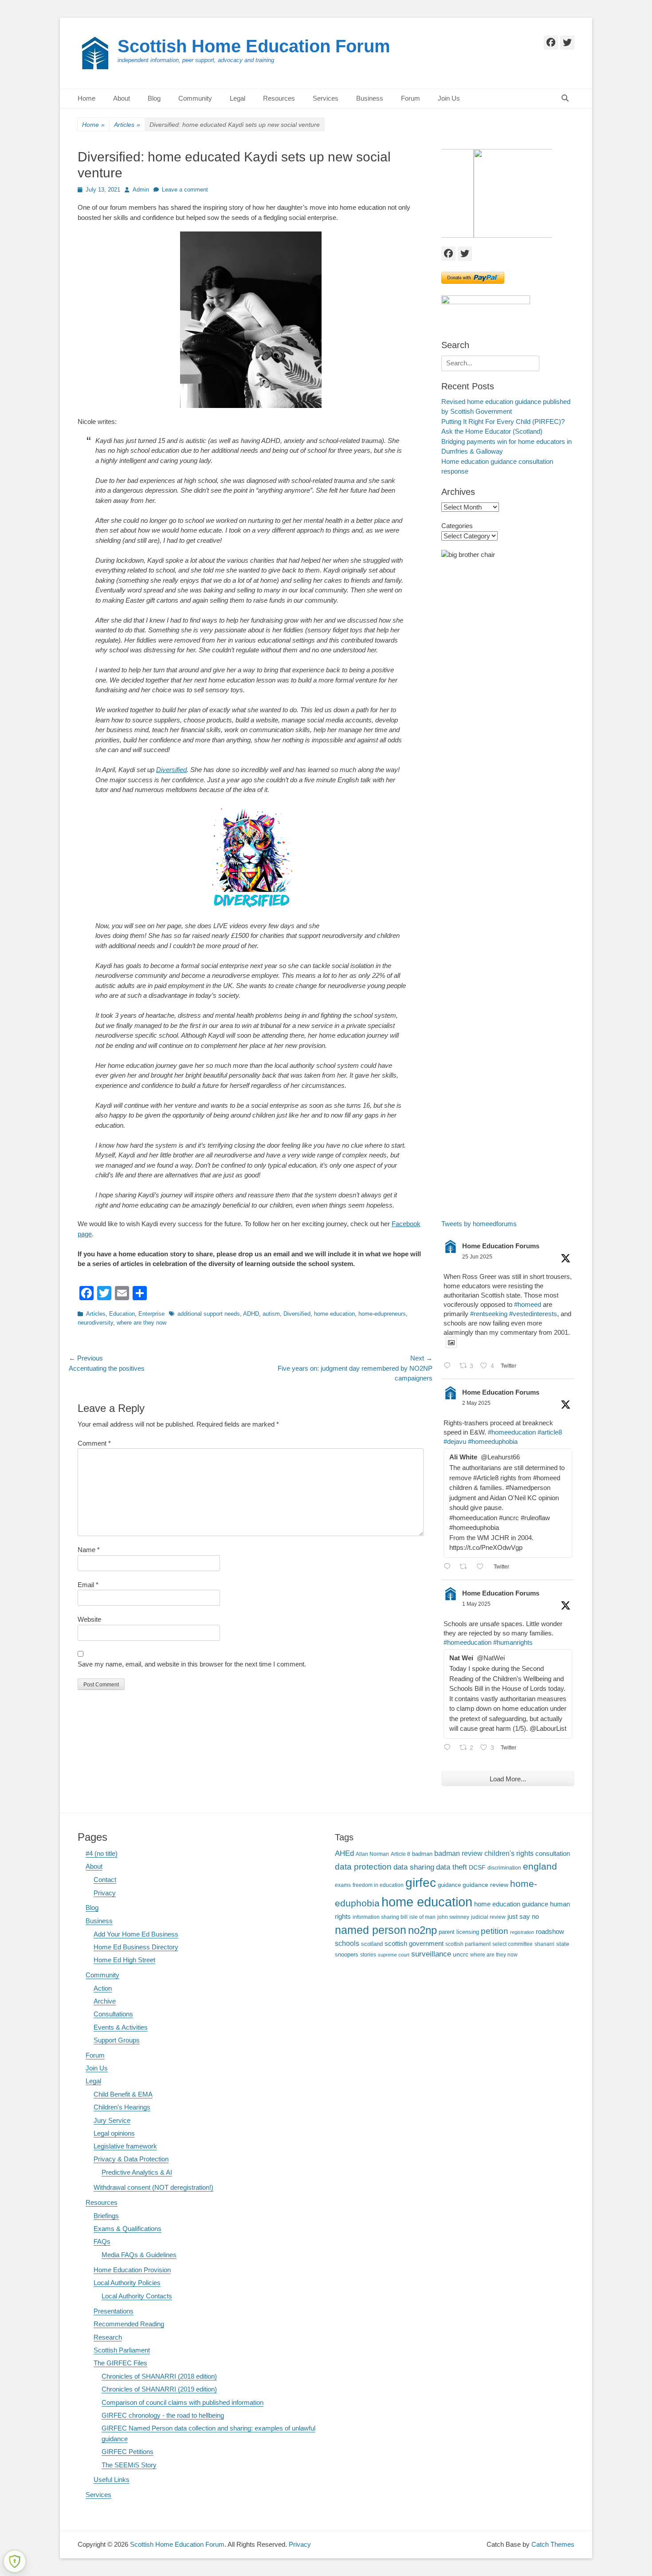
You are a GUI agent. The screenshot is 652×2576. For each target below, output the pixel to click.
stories (368, 1955)
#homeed (528, 1304)
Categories (457, 526)
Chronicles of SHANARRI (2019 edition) (159, 2389)
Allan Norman (372, 1854)
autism (271, 1314)
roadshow (550, 1931)
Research (108, 2337)
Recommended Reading (129, 2324)
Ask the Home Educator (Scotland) (492, 431)
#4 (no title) (102, 1853)
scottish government (414, 1943)
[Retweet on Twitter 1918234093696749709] (466, 1567)
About (122, 98)
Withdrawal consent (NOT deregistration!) (153, 2187)
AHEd (344, 1853)
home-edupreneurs (382, 1314)
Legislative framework (125, 2146)
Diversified (171, 770)
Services (326, 98)
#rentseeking (489, 1314)
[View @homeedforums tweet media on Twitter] (451, 1343)
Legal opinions (114, 2133)
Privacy (105, 1893)
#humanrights (513, 1642)
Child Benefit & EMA (123, 2094)
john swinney (453, 1917)
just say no (523, 1917)
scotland (372, 1944)
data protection (363, 1867)
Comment (94, 1443)
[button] (497, 193)
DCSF (477, 1867)
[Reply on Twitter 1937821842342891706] (449, 1366)
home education (334, 1314)
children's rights (509, 1853)
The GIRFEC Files (120, 2363)
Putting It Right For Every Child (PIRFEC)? (503, 421)
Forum (410, 98)
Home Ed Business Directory (136, 1947)
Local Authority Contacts (137, 2296)
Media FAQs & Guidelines (139, 2255)
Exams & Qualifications (128, 2229)
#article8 (550, 1432)
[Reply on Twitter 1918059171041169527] (449, 1748)
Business (370, 98)
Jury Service (112, 2120)
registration (522, 1932)
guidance (449, 1885)
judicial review (488, 1917)
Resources (279, 98)
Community (195, 98)
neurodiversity (95, 1323)
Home (86, 98)
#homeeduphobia (493, 1441)
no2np (422, 1930)
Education (122, 1314)
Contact (105, 1880)
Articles (127, 125)
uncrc (461, 1954)
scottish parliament (468, 1944)
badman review (458, 1853)
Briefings (106, 2216)
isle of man (422, 1917)
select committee (513, 1944)
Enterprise (151, 1314)
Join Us (449, 98)
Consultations (113, 2014)
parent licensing (459, 1932)
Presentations (114, 2311)
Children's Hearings (122, 2107)
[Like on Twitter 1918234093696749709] (483, 1567)
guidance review (485, 1885)
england (540, 1866)
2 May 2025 (476, 1403)
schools (347, 1943)
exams (343, 1885)
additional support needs (209, 1314)
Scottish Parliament (122, 2350)
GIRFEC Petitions (128, 2452)
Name (89, 1550)
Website (89, 1619)
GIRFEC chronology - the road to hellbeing (163, 2415)
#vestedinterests (533, 1314)
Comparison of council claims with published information (183, 2402)
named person (371, 1930)
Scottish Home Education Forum (254, 46)
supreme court (394, 1955)
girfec (421, 1882)
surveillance (431, 1954)
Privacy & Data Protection (131, 2159)
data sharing (414, 1867)
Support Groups (117, 2040)
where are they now (141, 1323)
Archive (105, 2001)
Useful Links (112, 2480)
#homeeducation (512, 1432)
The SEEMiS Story (129, 2465)
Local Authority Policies (127, 2283)
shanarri (544, 1944)
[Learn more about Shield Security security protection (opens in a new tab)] (15, 2561)
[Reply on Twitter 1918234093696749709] (449, 1567)
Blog (154, 98)
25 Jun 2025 (477, 1257)
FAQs (102, 2241)
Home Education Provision (132, 2270)
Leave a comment (185, 190)
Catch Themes (553, 2544)
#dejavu (455, 1441)
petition (495, 1931)
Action (103, 1988)
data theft (452, 1867)
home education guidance (511, 1904)
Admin (141, 190)
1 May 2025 (476, 1604)
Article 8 (401, 1854)
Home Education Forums (501, 1246)
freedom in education (378, 1885)
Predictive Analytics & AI (137, 2172)
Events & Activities (121, 2027)
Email (88, 1585)
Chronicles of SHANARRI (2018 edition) (159, 2376)
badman (422, 1854)
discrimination (504, 1868)
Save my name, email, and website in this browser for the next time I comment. (192, 1664)
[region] (508, 193)
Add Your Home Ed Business (136, 1934)
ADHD (251, 1314)
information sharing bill (380, 1917)
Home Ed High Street (124, 1960)
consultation (553, 1854)
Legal (238, 98)
